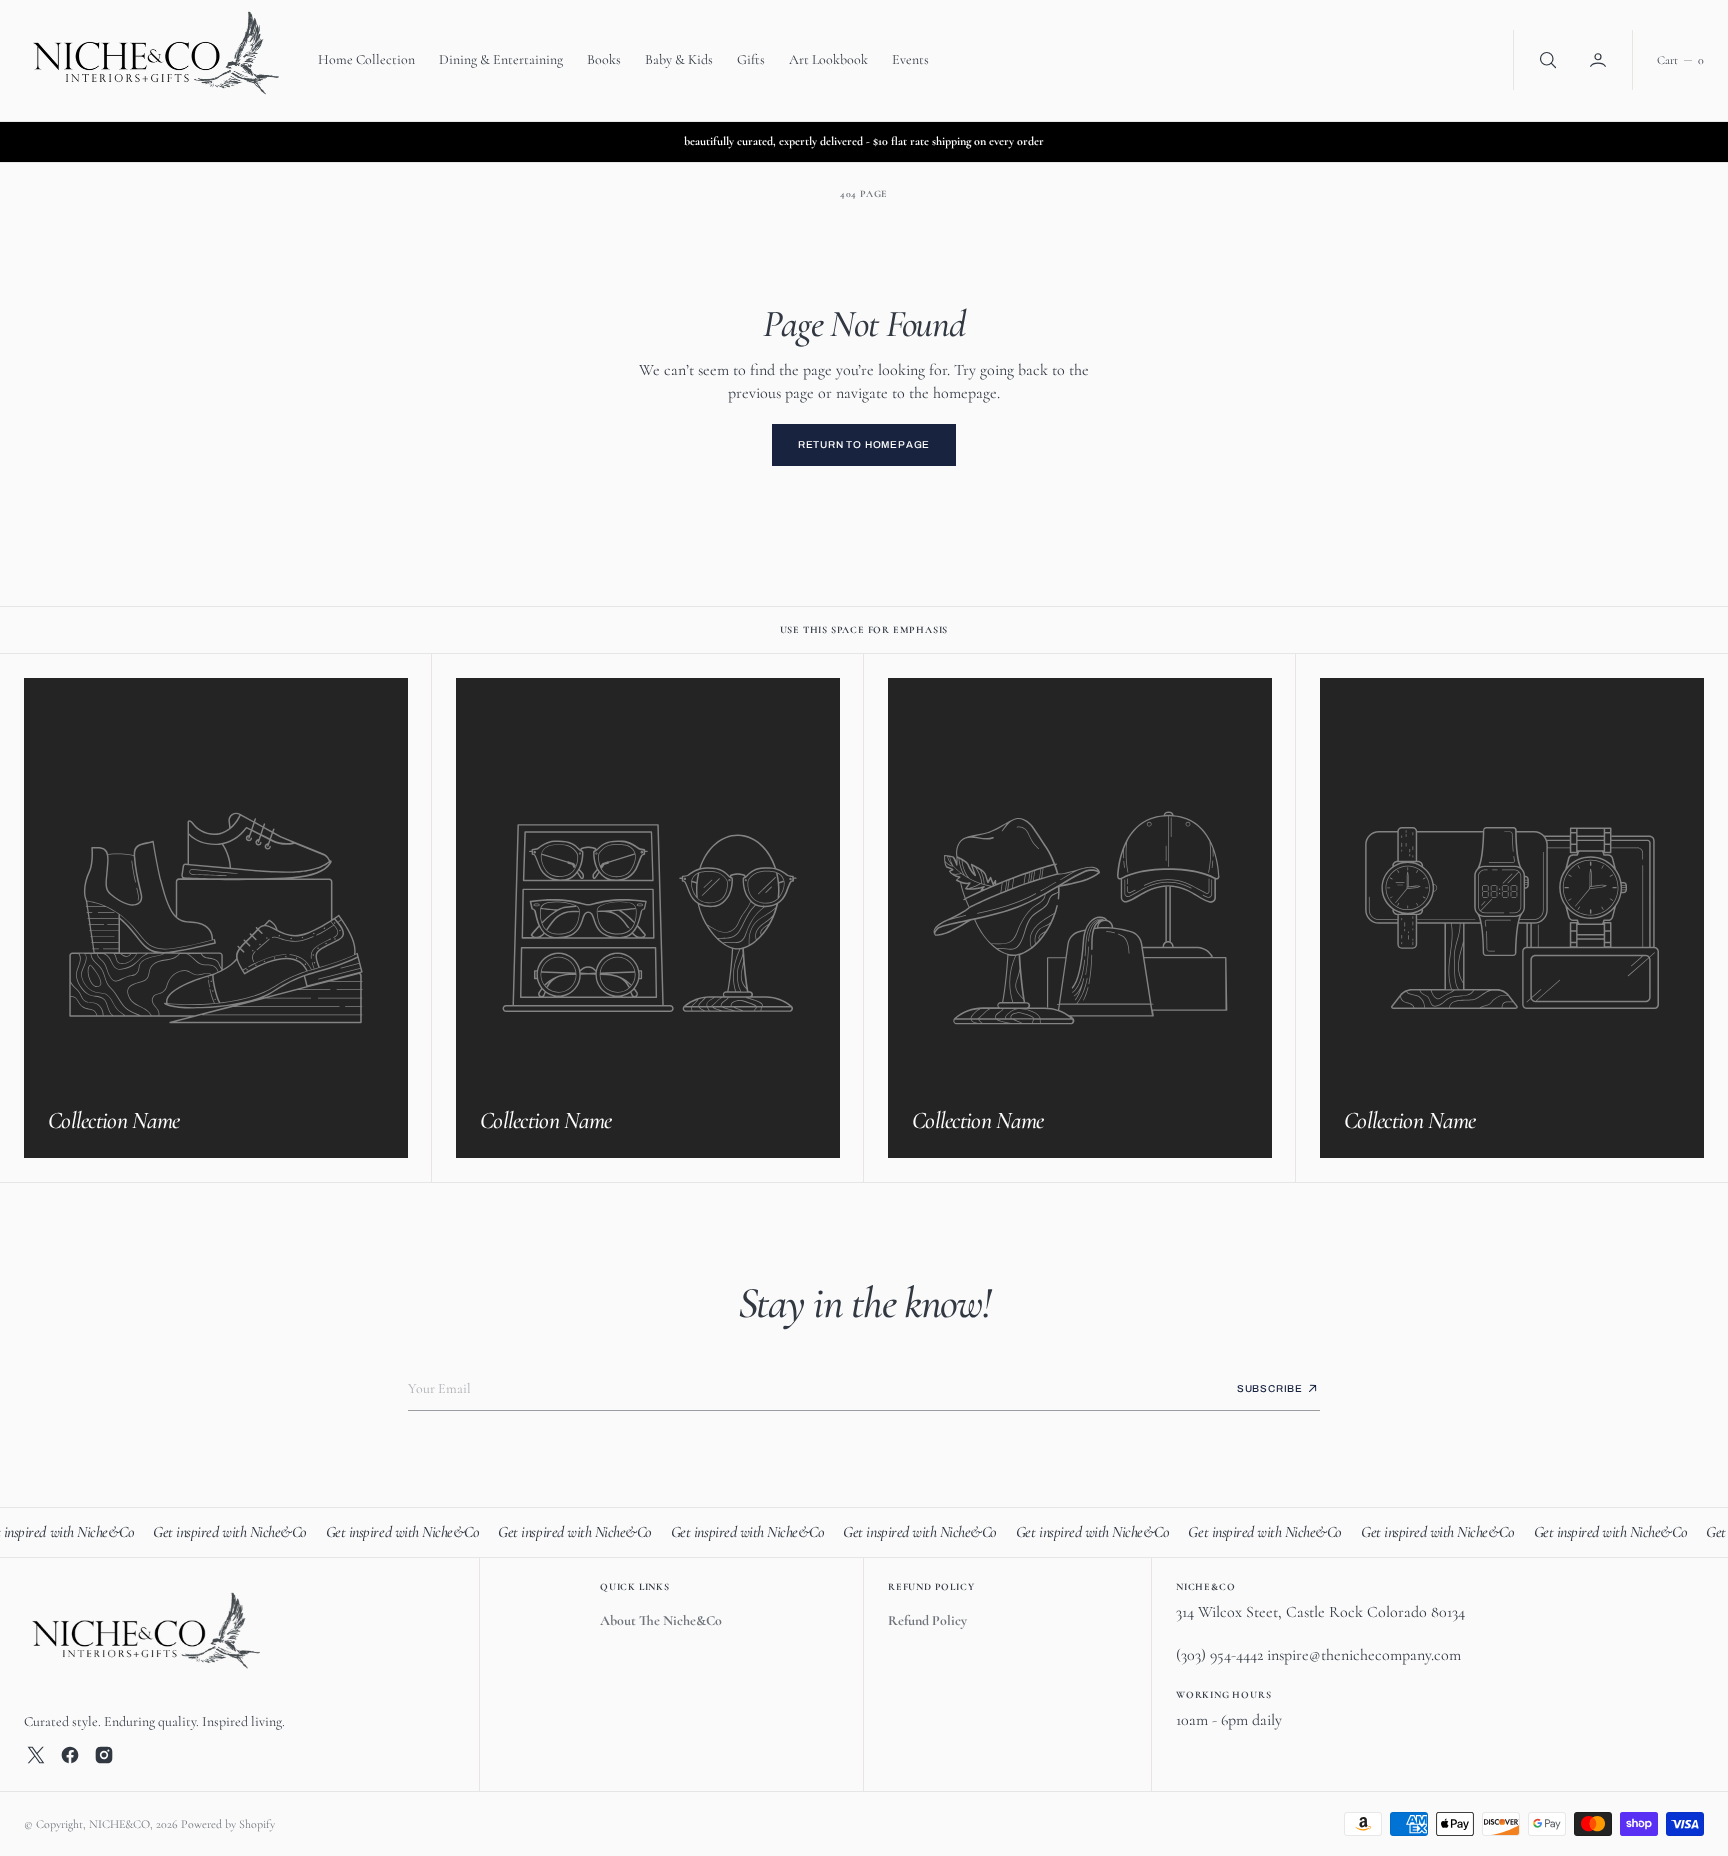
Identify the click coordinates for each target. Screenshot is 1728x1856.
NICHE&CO (119, 1824)
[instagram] (104, 1755)
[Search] (1546, 60)
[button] (1600, 60)
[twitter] (36, 1755)
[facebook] (70, 1755)
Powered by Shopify (228, 1824)
